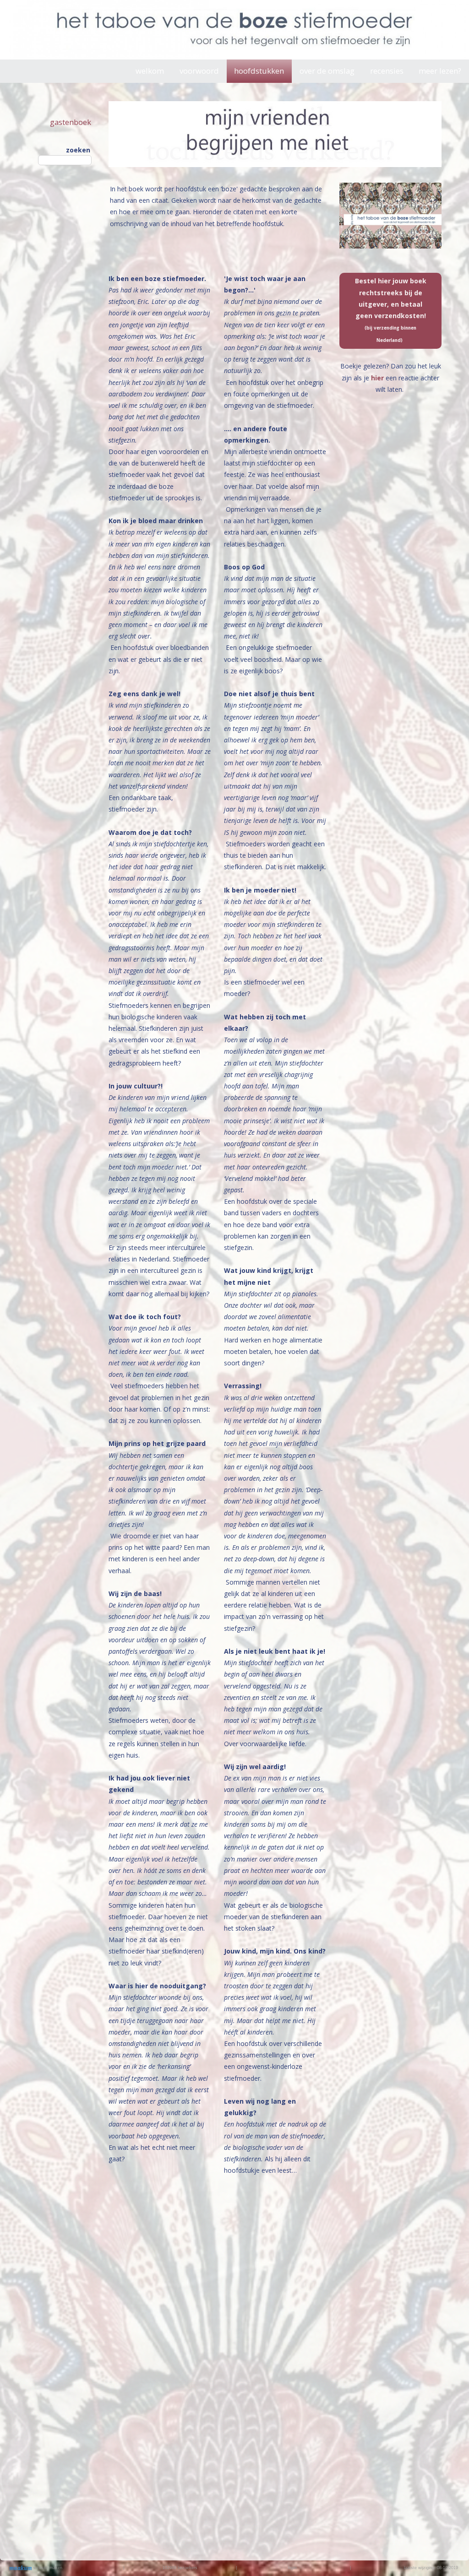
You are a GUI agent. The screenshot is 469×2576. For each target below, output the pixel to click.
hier (378, 378)
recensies (387, 71)
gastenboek (71, 122)
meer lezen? (440, 71)
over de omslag (327, 71)
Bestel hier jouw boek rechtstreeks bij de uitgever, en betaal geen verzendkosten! (391, 310)
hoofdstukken (259, 71)
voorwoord (199, 71)
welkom (150, 71)
